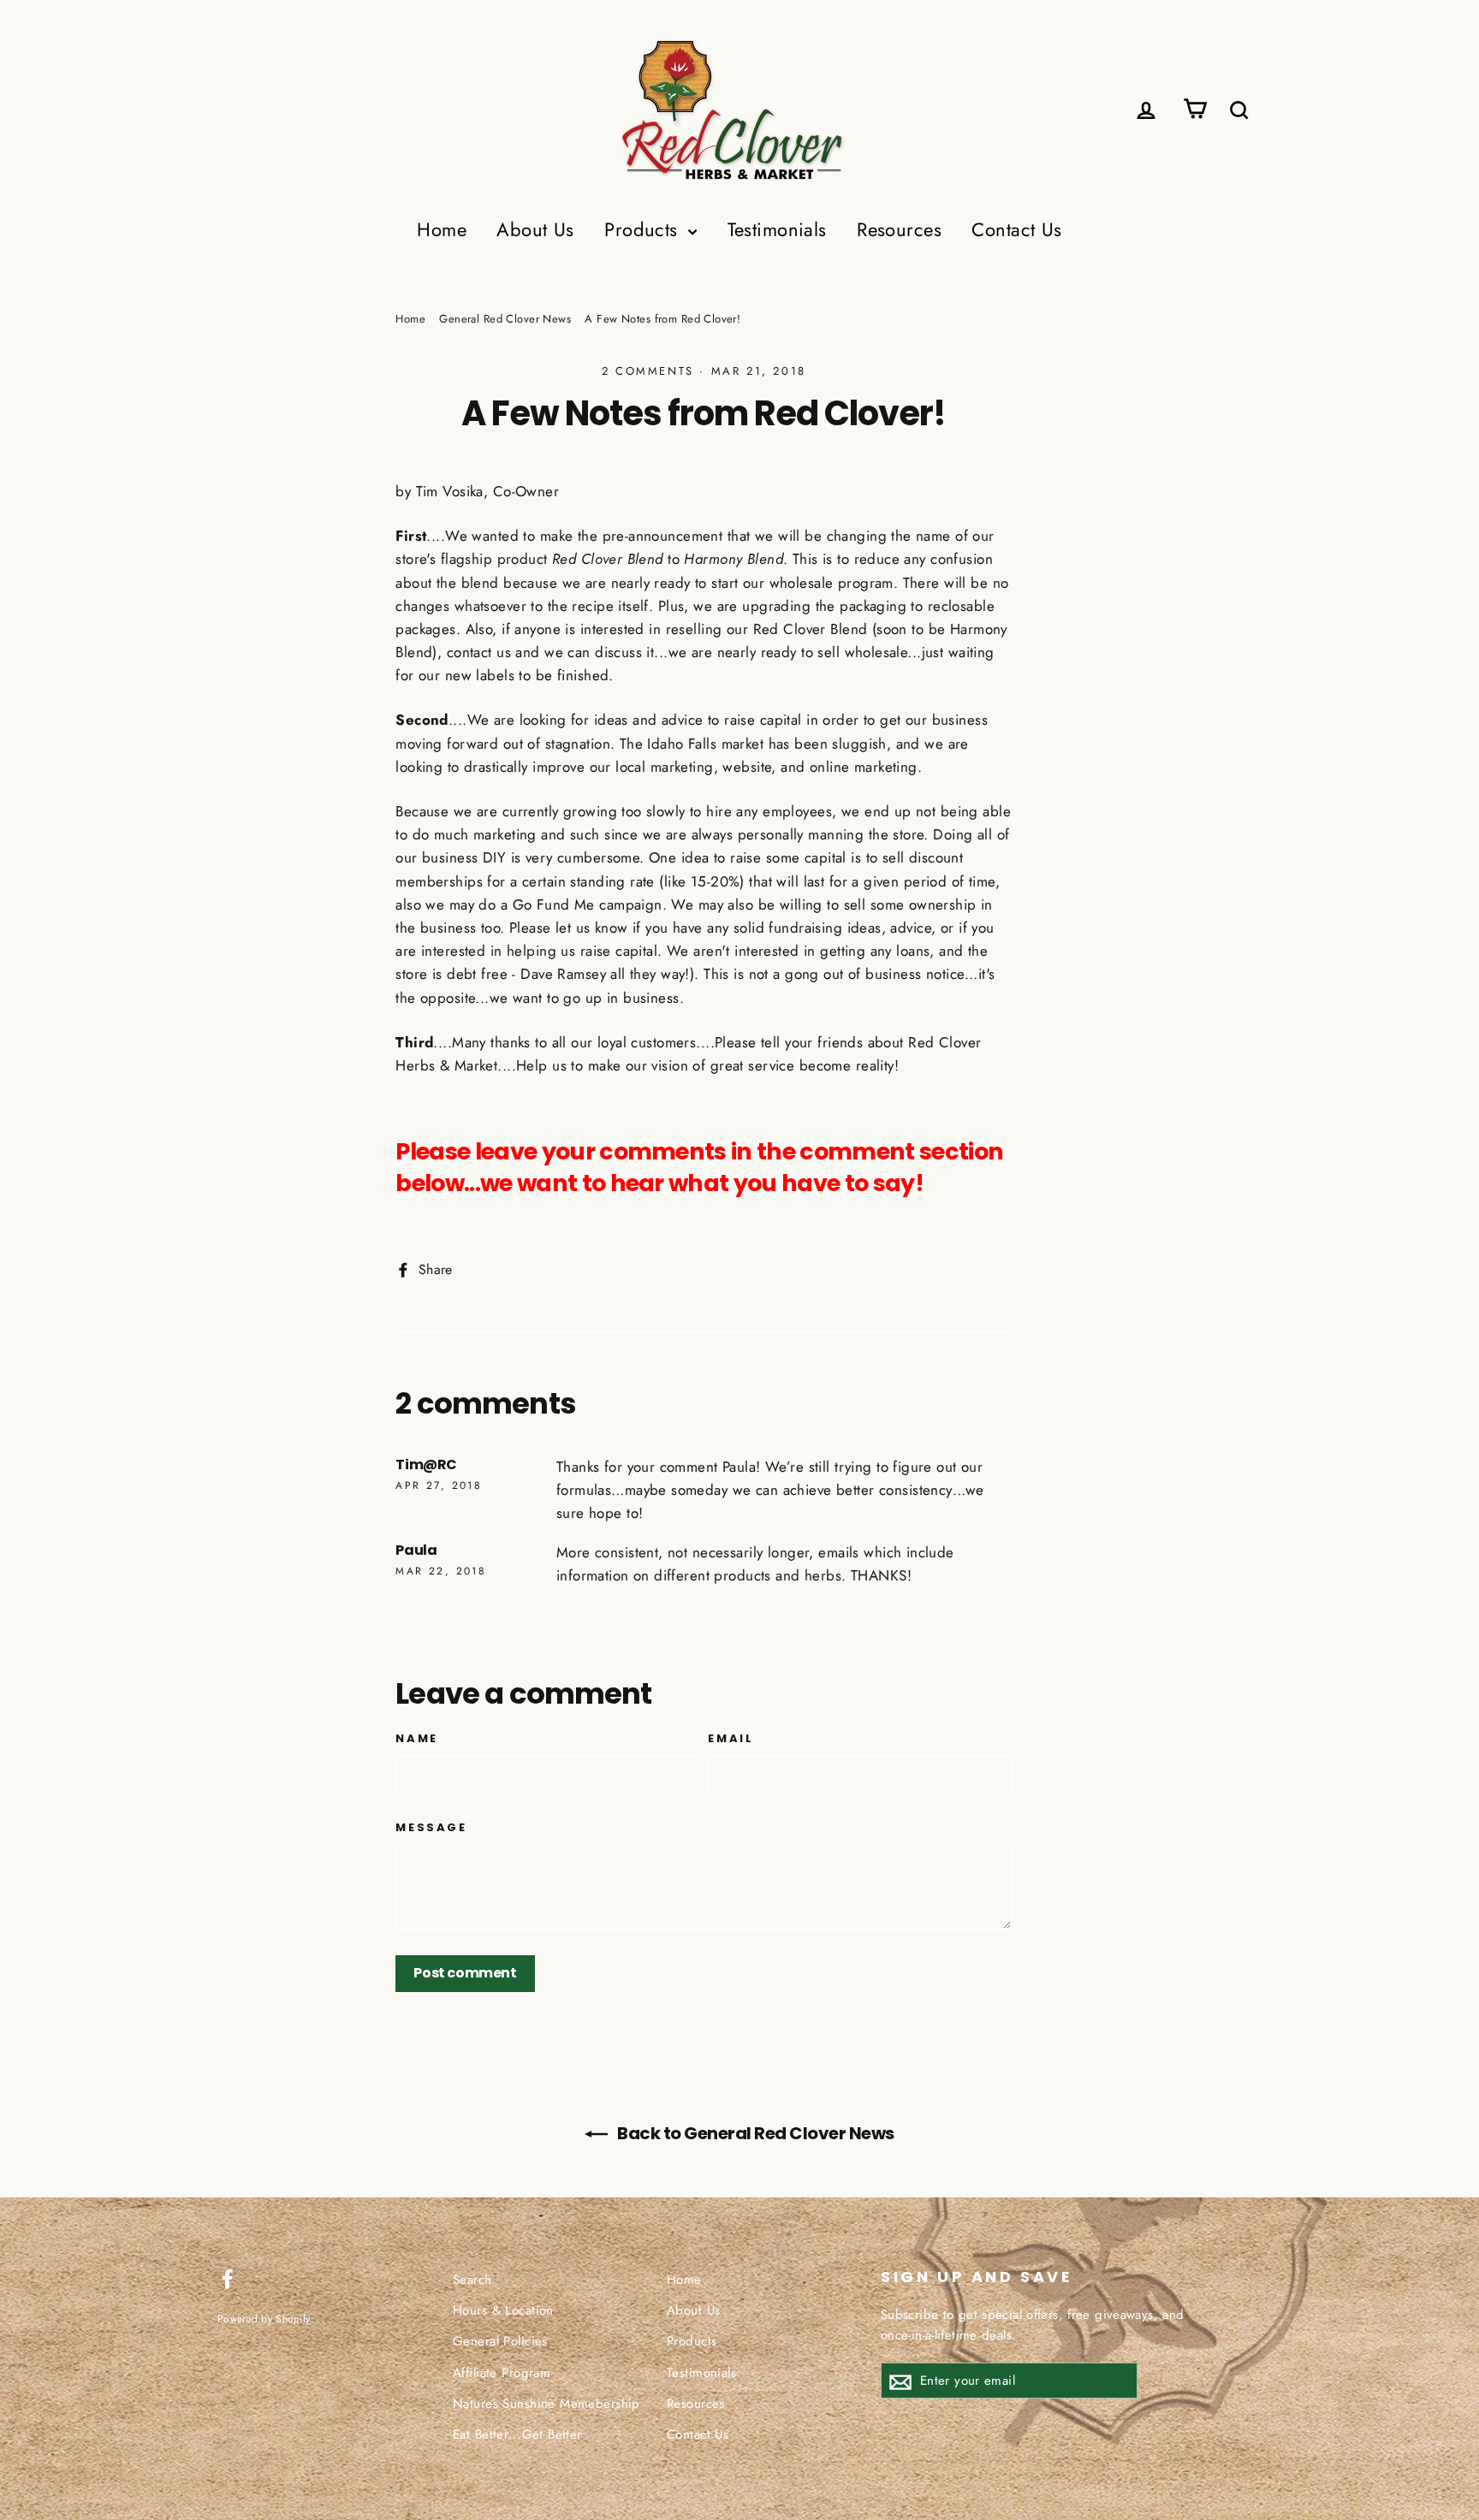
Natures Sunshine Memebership (546, 2404)
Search (472, 2280)
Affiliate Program (502, 2373)
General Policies (500, 2341)
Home (442, 229)
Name (416, 1739)
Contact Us (1016, 229)
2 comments (648, 371)
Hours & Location (503, 2310)
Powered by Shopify (264, 2318)
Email (731, 1739)
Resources (899, 229)
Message (431, 1828)
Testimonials (777, 229)
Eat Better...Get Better (517, 2434)
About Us (535, 229)
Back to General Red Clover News (754, 2133)
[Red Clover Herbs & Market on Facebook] (228, 2277)
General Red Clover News (505, 319)
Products (644, 229)
